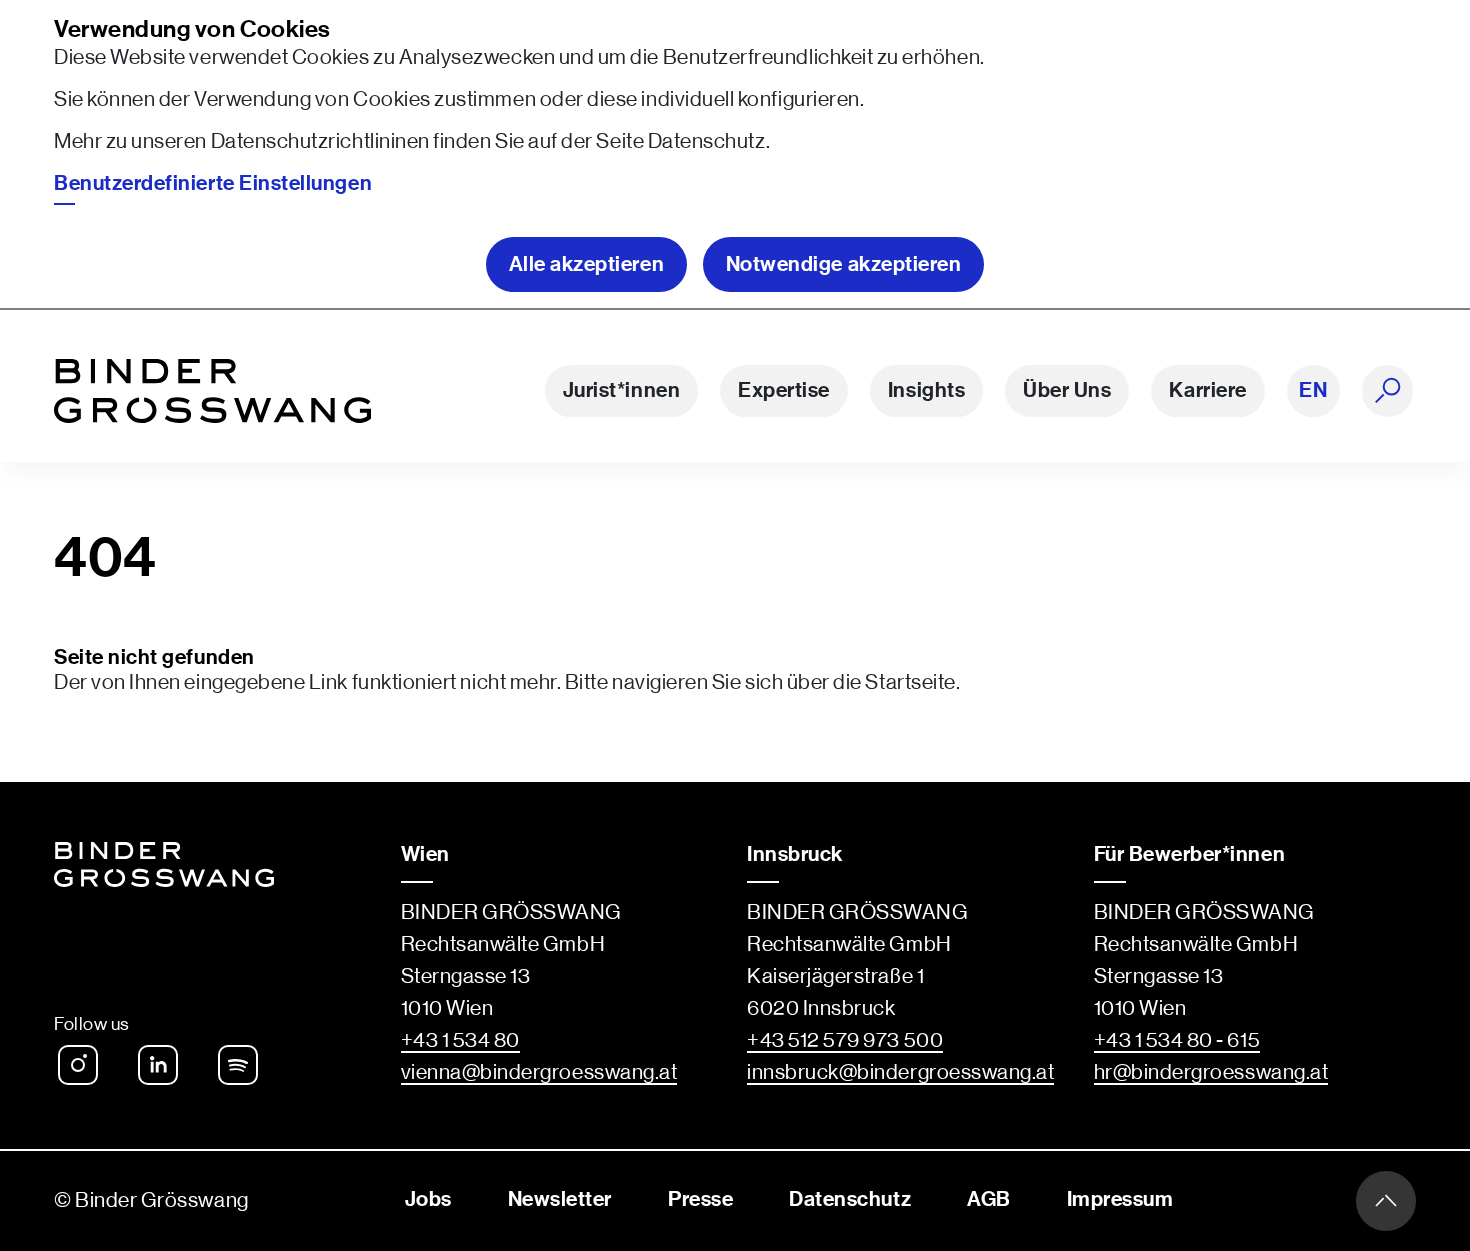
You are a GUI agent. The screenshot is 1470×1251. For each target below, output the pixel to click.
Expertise (784, 390)
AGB (989, 1199)
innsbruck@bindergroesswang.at (900, 1072)
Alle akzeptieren (587, 264)
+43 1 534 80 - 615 (1177, 1040)
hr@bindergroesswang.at (1211, 1072)
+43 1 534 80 (460, 1040)
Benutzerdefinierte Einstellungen (213, 183)
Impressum (1120, 1199)
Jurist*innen (621, 390)
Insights (926, 390)
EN (1313, 390)
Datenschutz (707, 141)
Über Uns (1067, 390)
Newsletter (560, 1199)
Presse (700, 1199)
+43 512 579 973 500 (845, 1040)
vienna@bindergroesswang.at (539, 1072)
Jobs (428, 1199)
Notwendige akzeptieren (844, 264)
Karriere (1207, 390)
